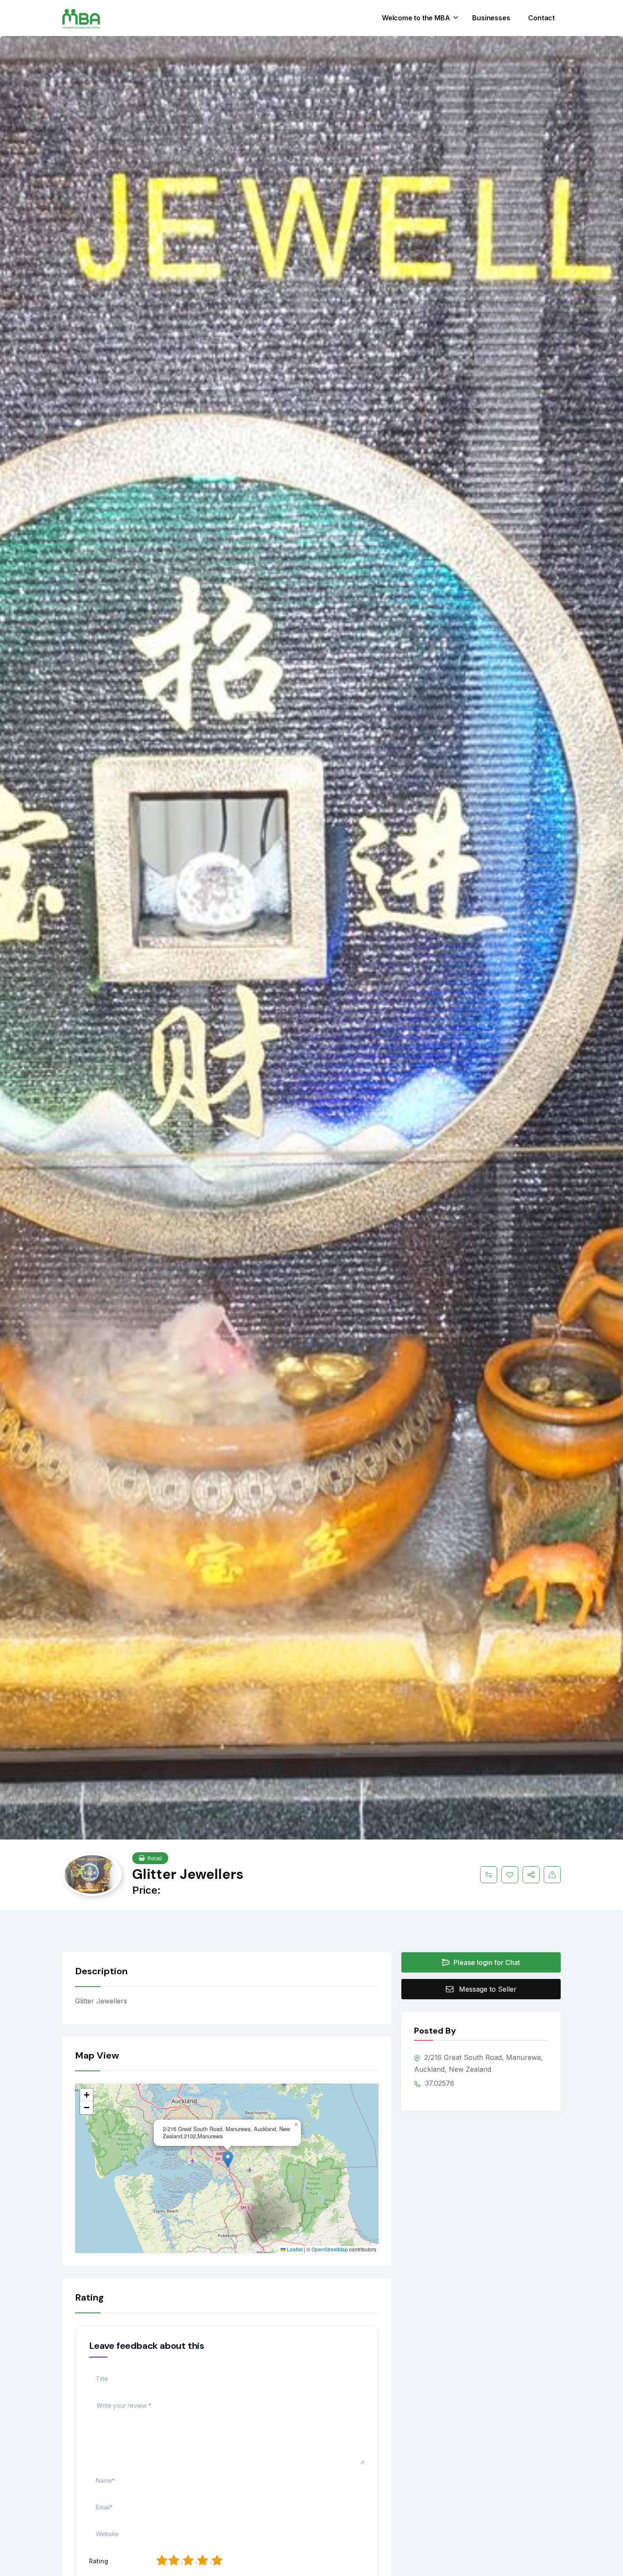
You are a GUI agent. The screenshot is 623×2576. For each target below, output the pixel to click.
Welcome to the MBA (416, 18)
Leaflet (294, 2249)
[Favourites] (510, 1875)
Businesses (491, 18)
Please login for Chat (486, 1962)
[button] (228, 2160)
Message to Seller (488, 1989)
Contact (541, 18)
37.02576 (439, 2083)
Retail (155, 1858)
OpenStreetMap (330, 2249)
